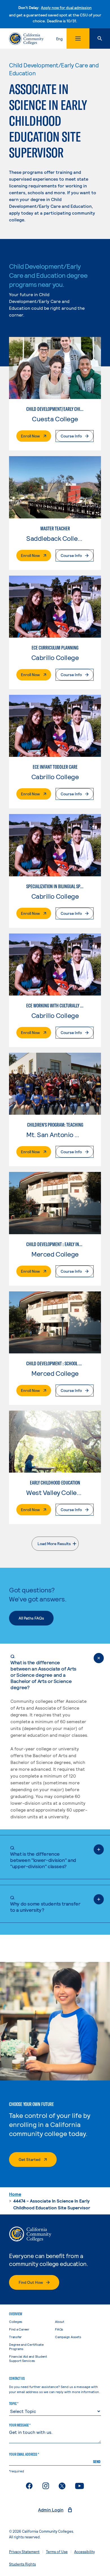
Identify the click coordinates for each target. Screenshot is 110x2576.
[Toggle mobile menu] (78, 39)
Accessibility (84, 2552)
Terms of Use (57, 2552)
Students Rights (22, 2564)
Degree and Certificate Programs (26, 2347)
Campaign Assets (68, 2337)
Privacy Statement (24, 2552)
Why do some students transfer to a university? (45, 1904)
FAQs (59, 2329)
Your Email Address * (24, 2454)
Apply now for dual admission (66, 8)
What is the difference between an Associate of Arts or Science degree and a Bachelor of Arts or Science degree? (43, 1672)
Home (15, 2194)
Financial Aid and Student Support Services (28, 2358)
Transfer (15, 2337)
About (60, 2321)
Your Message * (20, 2425)
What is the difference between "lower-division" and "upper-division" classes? (43, 1857)
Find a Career (19, 2329)
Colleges (16, 2321)
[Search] (100, 39)
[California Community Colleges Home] (26, 39)
